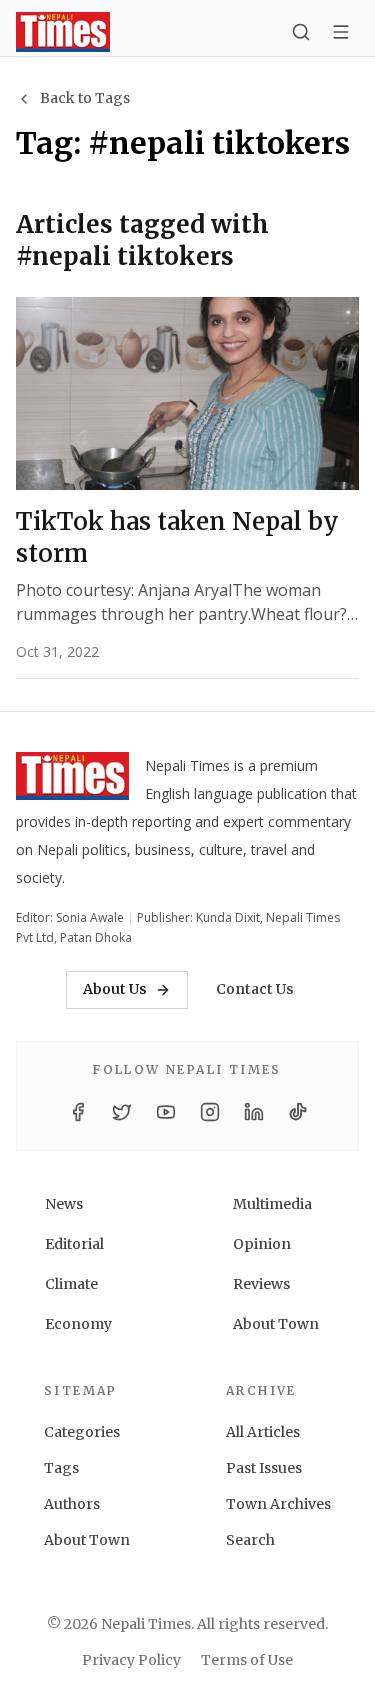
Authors (72, 1504)
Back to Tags (85, 98)
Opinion (262, 1244)
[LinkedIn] (254, 1112)
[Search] (301, 32)
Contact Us (255, 989)
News (64, 1204)
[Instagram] (210, 1112)
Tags (61, 1468)
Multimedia (272, 1204)
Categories (82, 1432)
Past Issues (264, 1468)
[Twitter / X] (122, 1112)
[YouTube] (166, 1112)
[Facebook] (78, 1112)
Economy (78, 1324)
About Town (276, 1324)
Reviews (261, 1284)
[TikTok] (298, 1112)
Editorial (74, 1244)
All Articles (263, 1432)
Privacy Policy (131, 1660)
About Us (115, 989)
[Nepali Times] (72, 780)
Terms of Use (247, 1660)
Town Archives (278, 1504)
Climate (71, 1284)
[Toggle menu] (341, 32)
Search (250, 1540)
